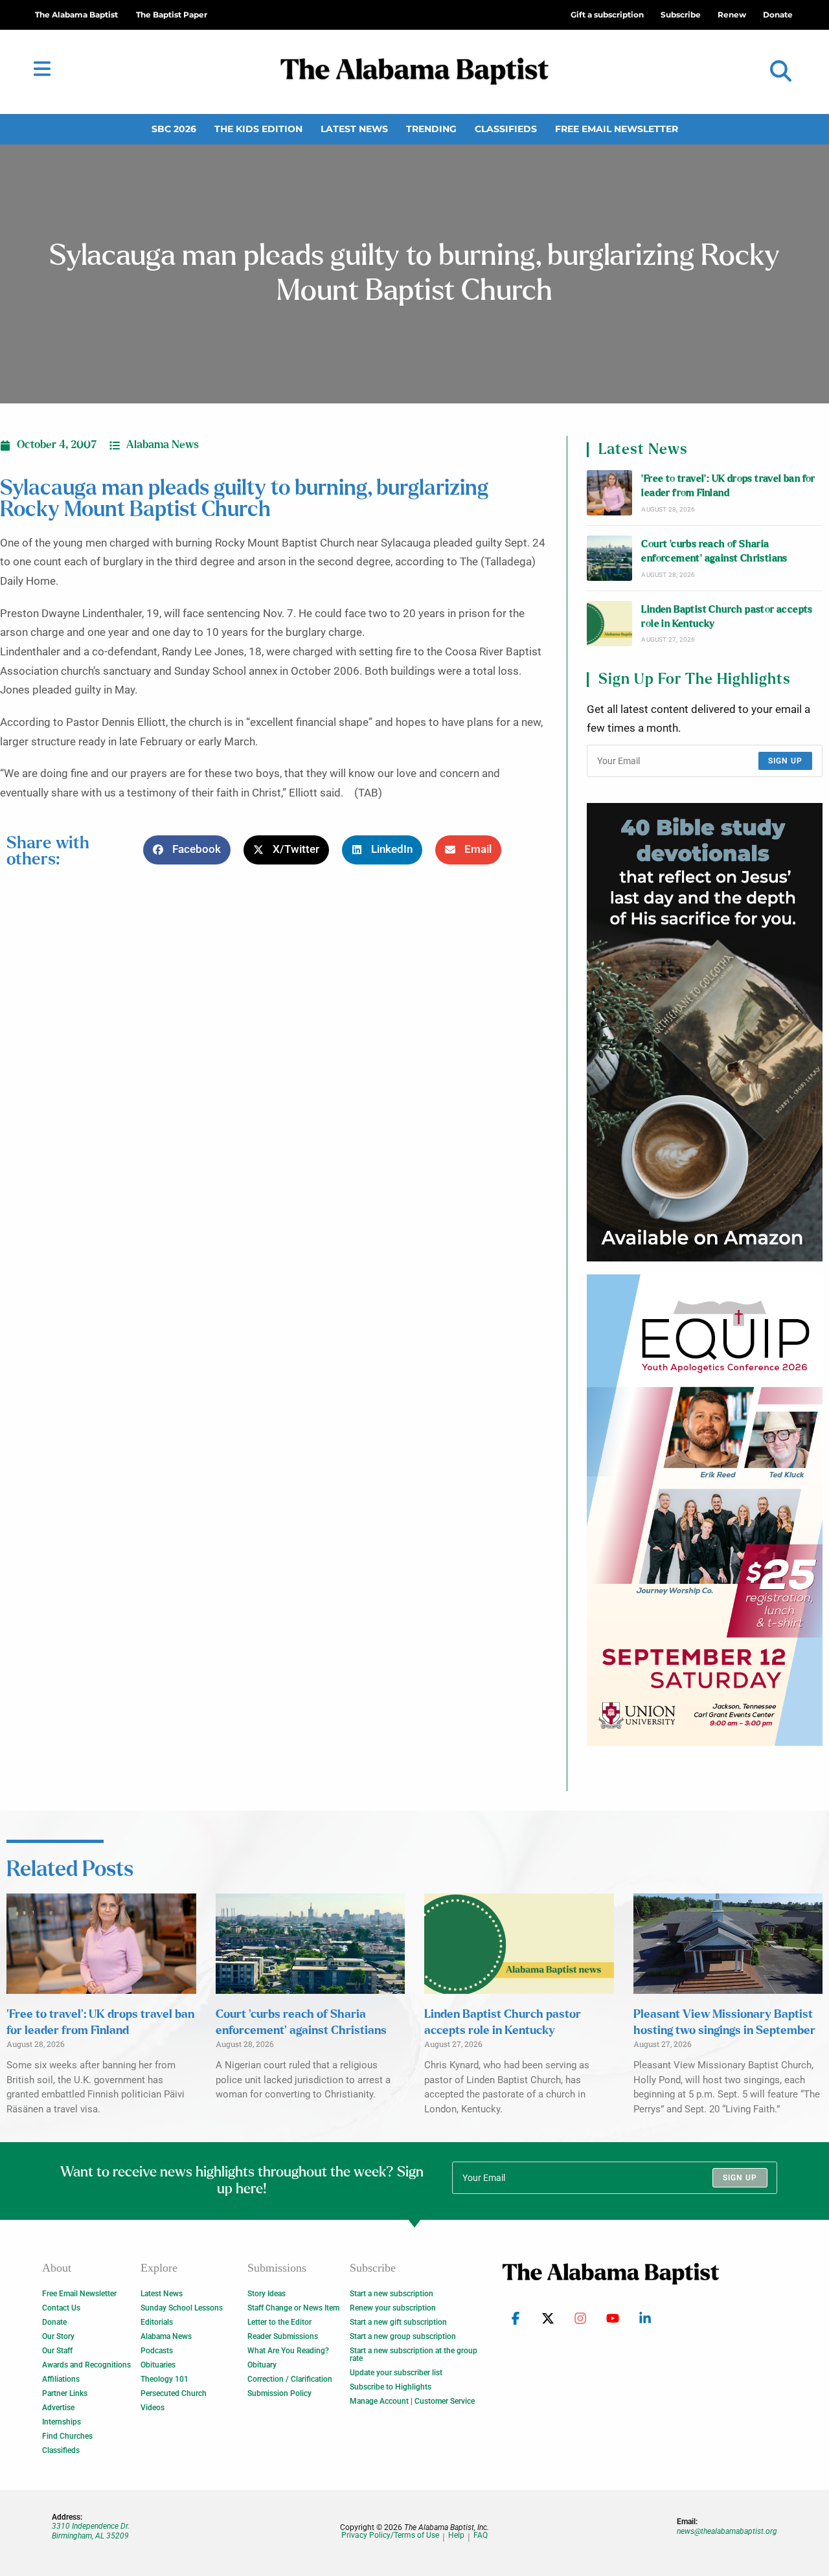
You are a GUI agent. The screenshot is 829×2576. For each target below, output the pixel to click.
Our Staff (57, 2351)
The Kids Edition (258, 129)
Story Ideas (267, 2294)
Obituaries (158, 2365)
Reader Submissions (283, 2336)
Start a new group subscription (403, 2336)
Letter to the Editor (279, 2322)
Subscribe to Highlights (391, 2387)
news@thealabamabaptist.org (727, 2531)
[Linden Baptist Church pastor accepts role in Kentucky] (609, 624)
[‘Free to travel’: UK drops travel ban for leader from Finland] (609, 493)
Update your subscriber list (396, 2373)
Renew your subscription (393, 2308)
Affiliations (61, 2379)
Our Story (58, 2336)
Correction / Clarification (290, 2379)
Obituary (262, 2365)
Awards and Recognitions (86, 2365)
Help (456, 2536)
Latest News (354, 129)
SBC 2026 (174, 129)
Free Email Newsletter (617, 129)
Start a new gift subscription (398, 2322)
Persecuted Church (174, 2393)
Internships (62, 2422)
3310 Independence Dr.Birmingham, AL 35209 (91, 2531)
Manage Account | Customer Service (412, 2401)
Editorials (157, 2322)
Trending (431, 129)
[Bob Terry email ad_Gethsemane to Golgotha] (705, 1032)
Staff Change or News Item (293, 2308)
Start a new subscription (392, 2294)
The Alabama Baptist (76, 15)
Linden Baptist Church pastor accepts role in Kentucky (727, 617)
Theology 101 (165, 2379)
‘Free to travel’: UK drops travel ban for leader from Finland (728, 486)
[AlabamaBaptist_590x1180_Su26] (705, 1510)
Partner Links (65, 2393)
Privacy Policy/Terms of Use (390, 2536)
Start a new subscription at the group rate (414, 2355)
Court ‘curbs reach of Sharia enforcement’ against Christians (714, 551)
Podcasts (157, 2351)
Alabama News (163, 445)
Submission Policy (279, 2393)
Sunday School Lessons (182, 2308)
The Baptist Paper (172, 15)
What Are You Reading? (288, 2351)
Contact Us (61, 2308)
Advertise (58, 2408)
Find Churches (67, 2436)
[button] (781, 72)
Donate (54, 2322)
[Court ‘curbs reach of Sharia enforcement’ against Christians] (609, 558)
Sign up (785, 761)
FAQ (481, 2536)
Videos (153, 2408)
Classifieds (506, 129)
